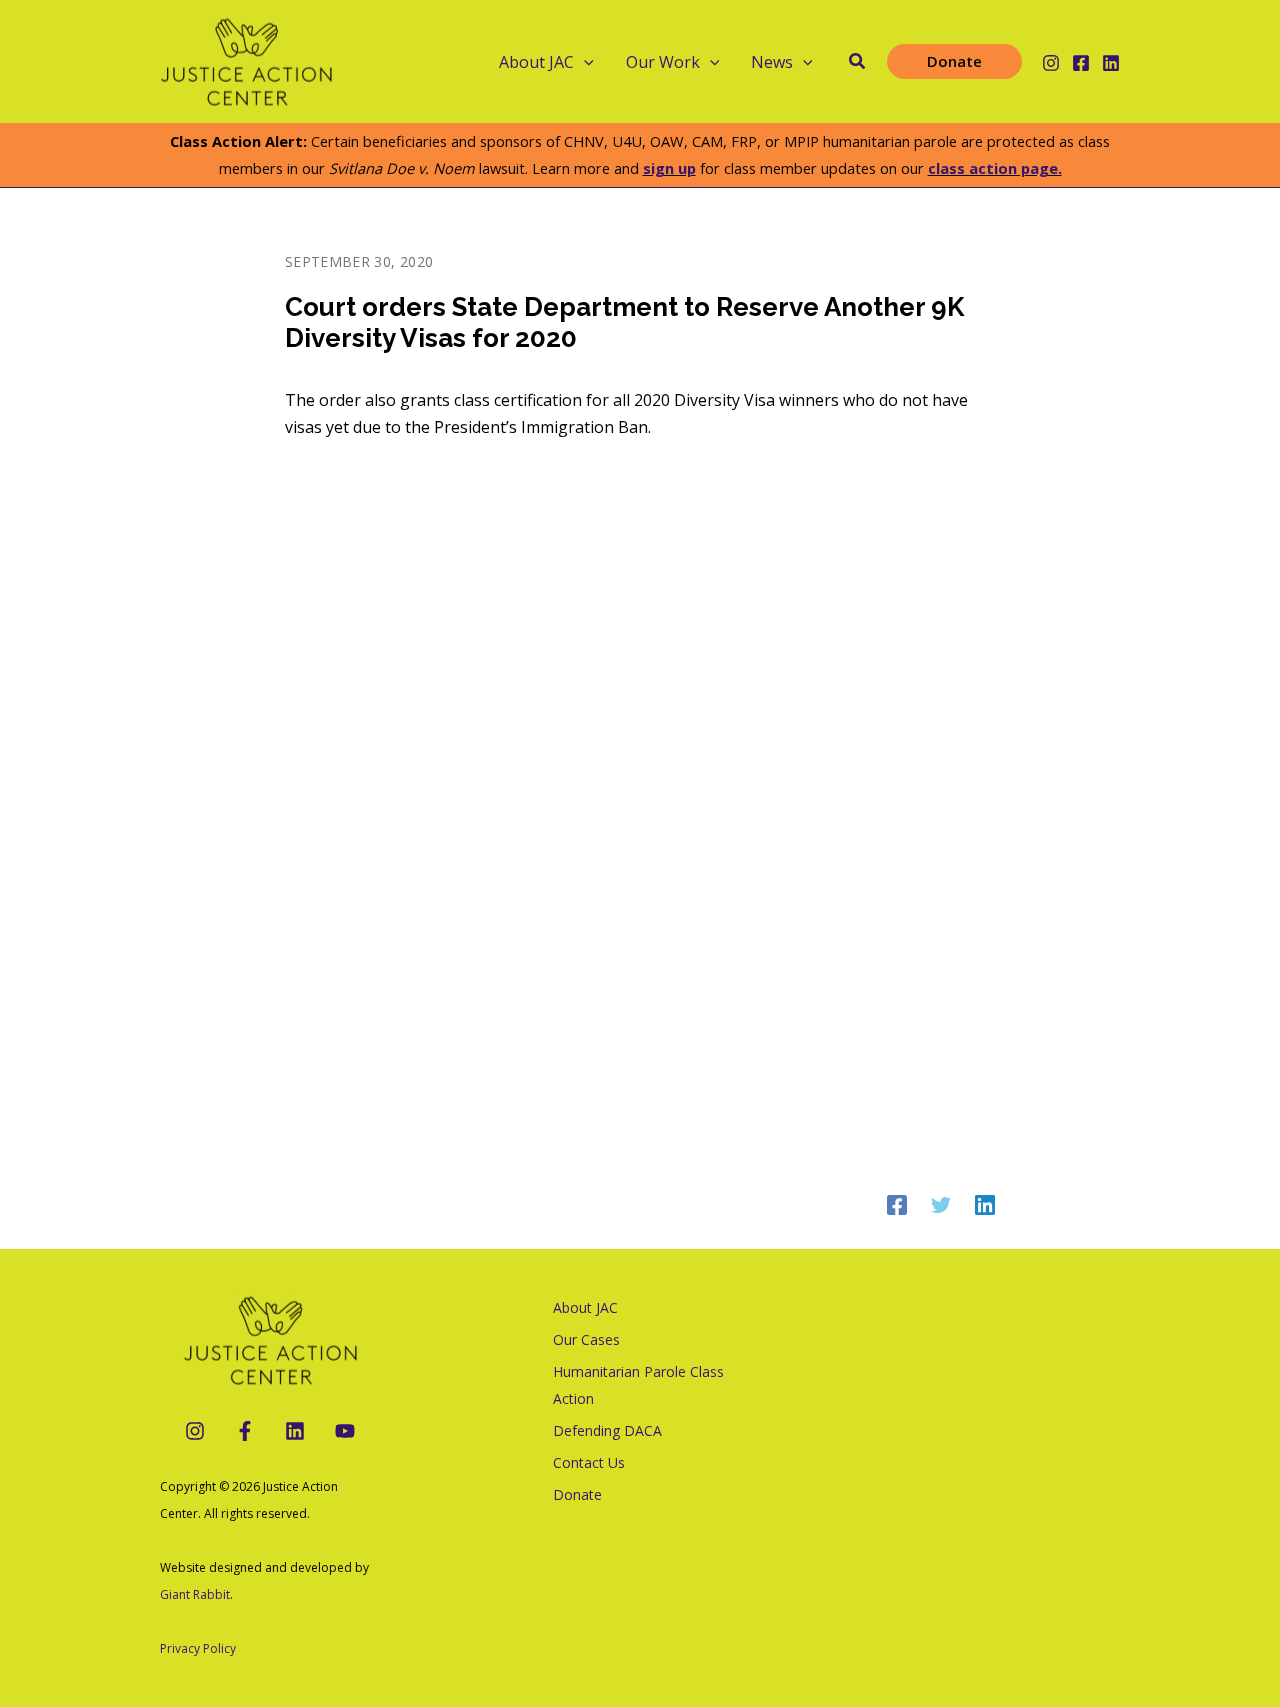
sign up (669, 168)
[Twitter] (941, 1203)
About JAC (585, 1307)
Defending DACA (607, 1430)
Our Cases (586, 1339)
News (772, 62)
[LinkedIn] (295, 1431)
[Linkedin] (1111, 63)
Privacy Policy (198, 1648)
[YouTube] (345, 1431)
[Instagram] (1051, 63)
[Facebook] (1081, 63)
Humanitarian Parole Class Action (638, 1385)
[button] (584, 62)
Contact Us (589, 1462)
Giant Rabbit (195, 1594)
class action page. (995, 168)
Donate (577, 1494)
